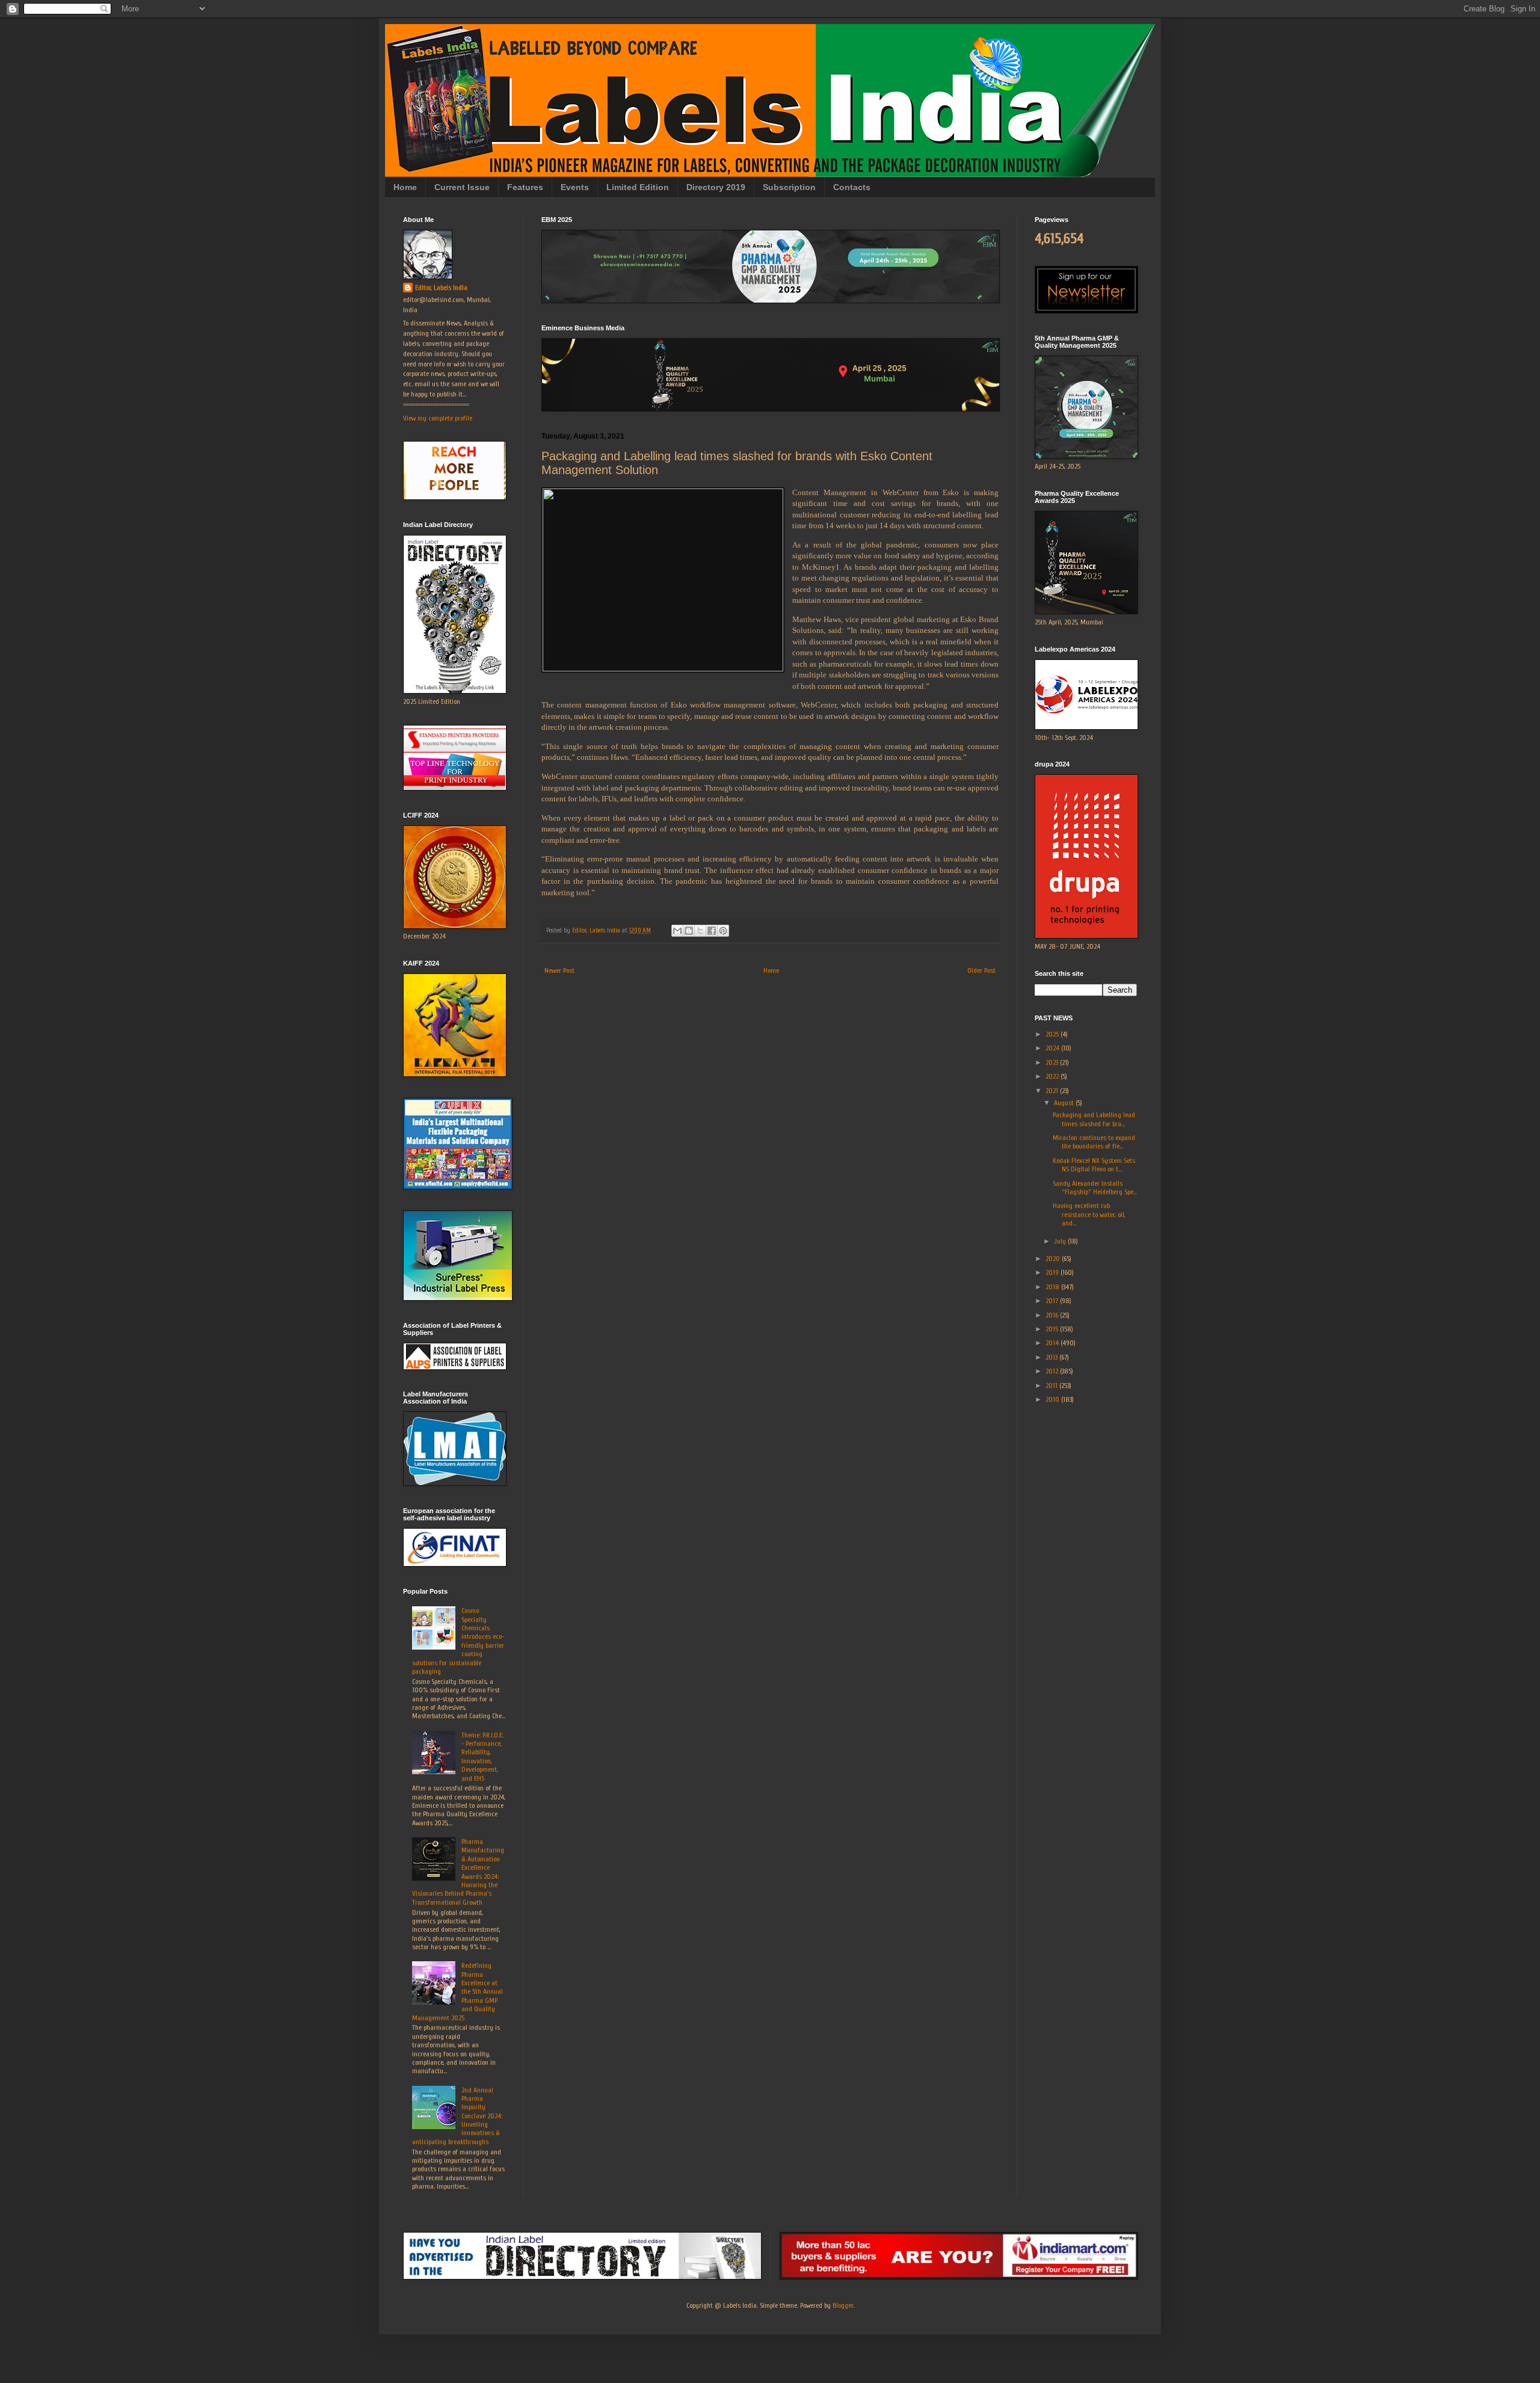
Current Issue (462, 187)
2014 (1053, 1343)
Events (575, 187)
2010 (1053, 1399)
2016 (1053, 1315)
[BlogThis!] (689, 931)
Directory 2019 (716, 187)
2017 (1053, 1301)
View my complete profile (438, 418)
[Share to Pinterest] (723, 931)
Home (405, 187)
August (1065, 1103)
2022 (1053, 1076)
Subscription (789, 187)
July (1061, 1241)
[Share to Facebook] (712, 931)
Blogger (843, 2305)
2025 (1053, 1034)
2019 (1053, 1272)
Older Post (981, 970)
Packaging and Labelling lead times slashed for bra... (1094, 1119)
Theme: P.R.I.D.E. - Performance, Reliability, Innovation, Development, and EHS (482, 1757)
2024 (1053, 1048)
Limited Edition (638, 187)
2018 (1053, 1287)
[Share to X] (700, 931)
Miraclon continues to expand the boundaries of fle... (1094, 1142)
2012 (1053, 1371)
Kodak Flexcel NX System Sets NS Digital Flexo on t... (1094, 1165)
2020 (1054, 1259)
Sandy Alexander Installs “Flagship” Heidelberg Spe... (1095, 1188)
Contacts (852, 187)
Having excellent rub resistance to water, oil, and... (1089, 1214)
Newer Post (559, 970)
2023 (1053, 1062)
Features (525, 187)
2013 (1052, 1357)
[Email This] (677, 931)
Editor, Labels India (441, 288)
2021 (1053, 1091)
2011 (1052, 1386)
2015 (1053, 1329)
